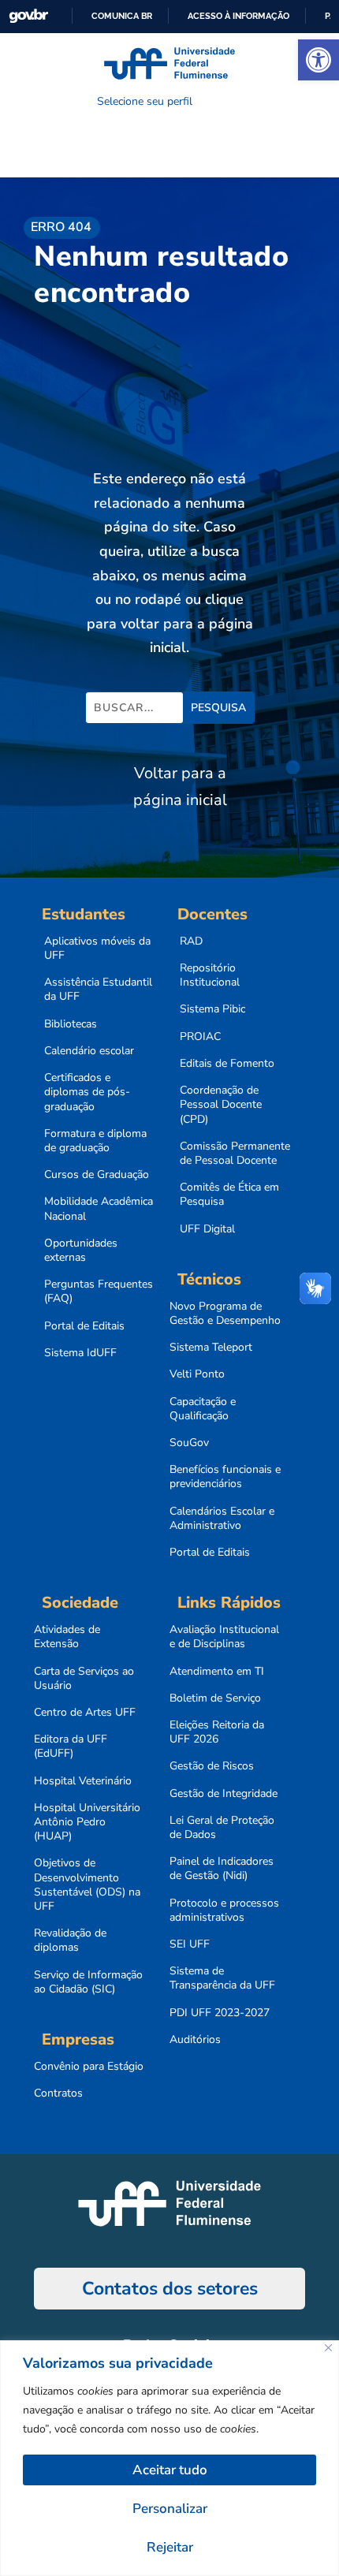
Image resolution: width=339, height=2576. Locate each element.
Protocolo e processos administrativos (224, 1911)
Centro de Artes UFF (85, 1713)
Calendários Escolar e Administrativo (222, 1519)
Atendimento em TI (217, 1672)
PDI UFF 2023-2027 (220, 2013)
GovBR (28, 16)
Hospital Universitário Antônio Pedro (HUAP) (87, 1822)
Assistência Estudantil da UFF (98, 990)
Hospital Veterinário (83, 1781)
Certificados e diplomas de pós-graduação (87, 1092)
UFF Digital (207, 1229)
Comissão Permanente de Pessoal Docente (235, 1154)
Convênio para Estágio (89, 2067)
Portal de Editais (84, 1326)
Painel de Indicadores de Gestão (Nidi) (222, 1869)
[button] (319, 60)
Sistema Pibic (212, 1009)
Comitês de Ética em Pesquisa (229, 1195)
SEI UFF (190, 1944)
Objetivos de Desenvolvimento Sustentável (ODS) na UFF (87, 1885)
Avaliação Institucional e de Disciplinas (224, 1637)
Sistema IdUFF (80, 1353)
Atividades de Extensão (67, 1637)
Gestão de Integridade (224, 1794)
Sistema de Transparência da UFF (222, 1978)
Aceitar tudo (170, 2470)
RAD (191, 941)
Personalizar (170, 2509)
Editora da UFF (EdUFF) (71, 1747)
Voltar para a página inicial (180, 787)
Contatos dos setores (170, 2289)
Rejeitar (170, 2547)
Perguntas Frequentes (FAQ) (99, 1292)
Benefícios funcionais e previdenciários (225, 1477)
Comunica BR (122, 16)
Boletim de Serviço (215, 1698)
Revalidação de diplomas (70, 1940)
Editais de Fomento (227, 1064)
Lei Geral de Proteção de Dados (222, 1828)
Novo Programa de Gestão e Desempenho (225, 1314)
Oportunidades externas (81, 1251)
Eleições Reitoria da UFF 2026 (217, 1732)
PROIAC (200, 1037)
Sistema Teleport (211, 1348)
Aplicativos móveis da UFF (97, 949)
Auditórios (195, 2040)
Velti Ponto (197, 1374)
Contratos (58, 2093)
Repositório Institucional (210, 975)
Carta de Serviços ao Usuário (84, 1679)
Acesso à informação (238, 16)
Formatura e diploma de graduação (95, 1141)
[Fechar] (328, 2348)
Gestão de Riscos (212, 1766)
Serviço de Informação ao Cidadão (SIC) (88, 1982)
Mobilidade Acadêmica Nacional (99, 1209)
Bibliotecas (71, 1024)
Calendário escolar (89, 1051)
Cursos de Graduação (97, 1175)
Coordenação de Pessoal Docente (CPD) (221, 1105)
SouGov (189, 1443)
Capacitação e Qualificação (203, 1409)
